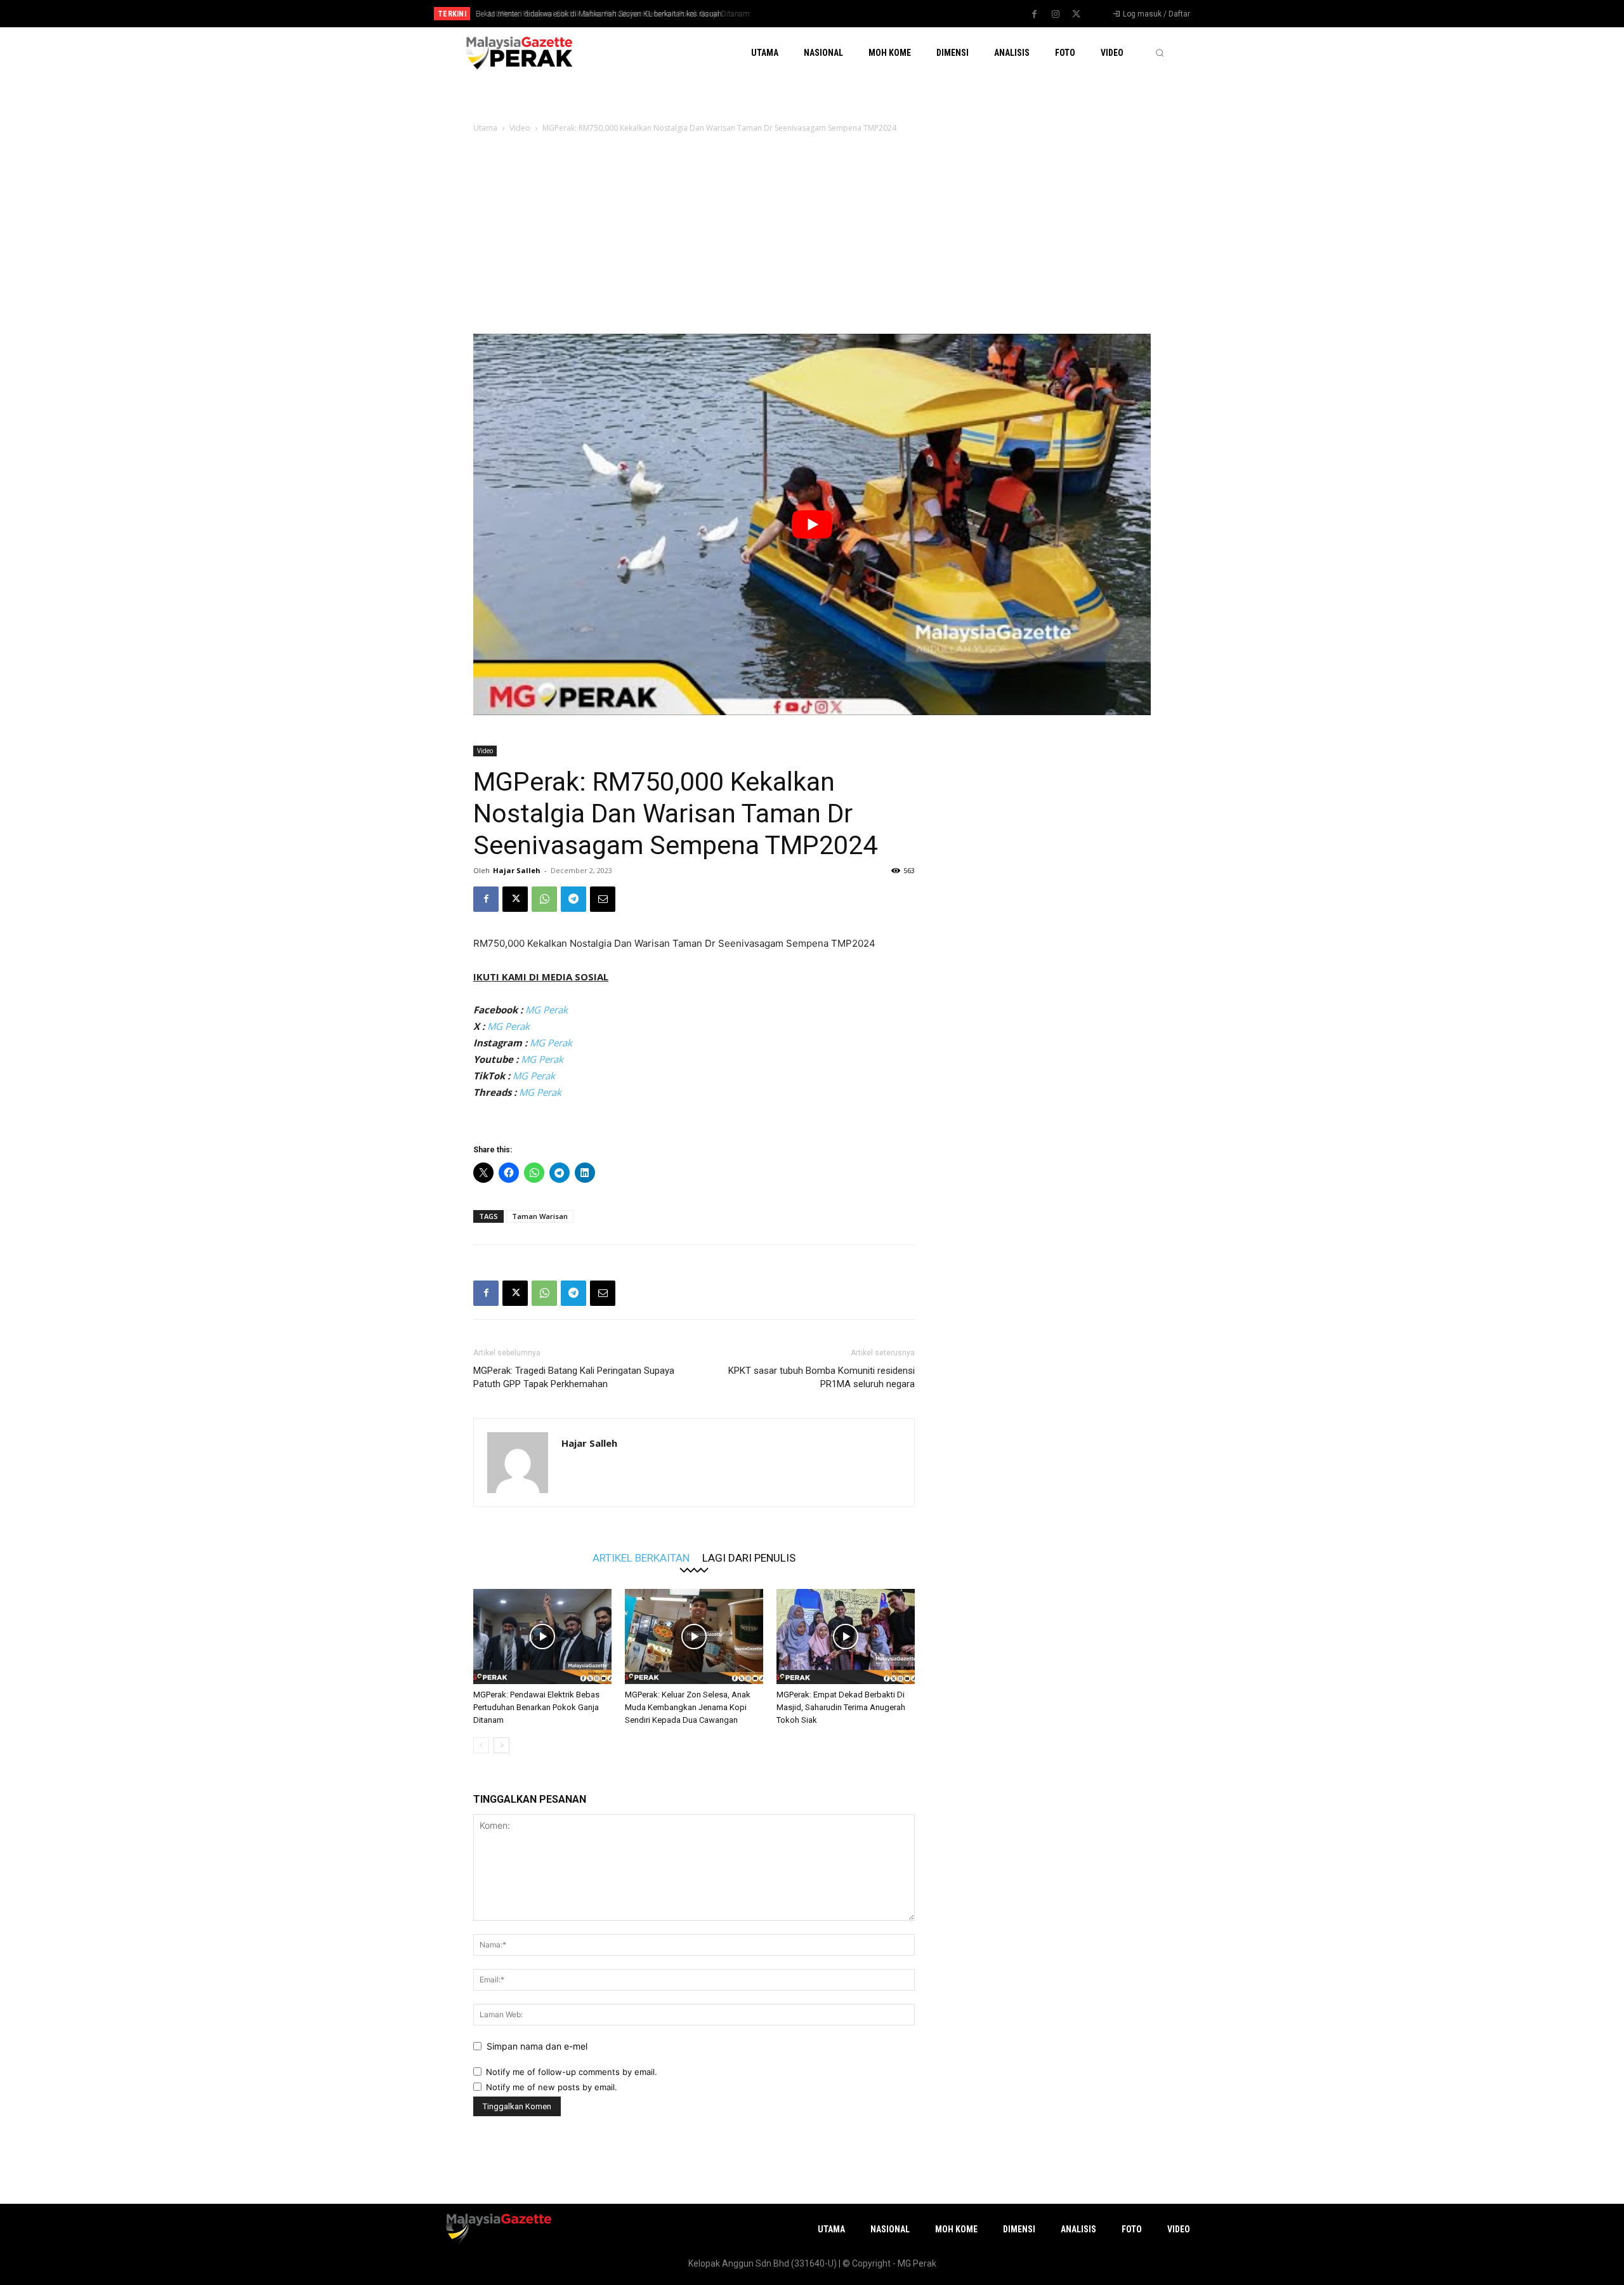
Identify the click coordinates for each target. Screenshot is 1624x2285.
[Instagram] (1056, 15)
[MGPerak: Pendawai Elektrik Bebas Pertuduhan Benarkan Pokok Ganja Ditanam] (542, 1636)
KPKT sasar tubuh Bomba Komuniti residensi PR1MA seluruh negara (822, 1377)
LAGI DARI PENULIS (749, 1557)
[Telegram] (573, 899)
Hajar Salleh (517, 870)
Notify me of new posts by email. (552, 2087)
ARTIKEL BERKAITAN (641, 1557)
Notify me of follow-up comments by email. (572, 2072)
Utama (485, 128)
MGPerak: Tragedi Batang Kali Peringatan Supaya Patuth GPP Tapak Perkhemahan (574, 1377)
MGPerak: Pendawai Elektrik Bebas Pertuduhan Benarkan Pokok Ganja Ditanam (610, 14)
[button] (1160, 53)
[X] (1077, 15)
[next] (854, 14)
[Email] (603, 899)
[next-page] (501, 1745)
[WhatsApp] (544, 899)
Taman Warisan (540, 1216)
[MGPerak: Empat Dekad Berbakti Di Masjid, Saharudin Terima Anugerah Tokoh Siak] (846, 1636)
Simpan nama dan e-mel (537, 2046)
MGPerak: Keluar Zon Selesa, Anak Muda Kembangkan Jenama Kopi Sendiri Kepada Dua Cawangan (688, 1707)
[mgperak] (518, 52)
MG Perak (547, 1010)
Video (520, 128)
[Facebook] (1035, 15)
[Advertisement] (812, 239)
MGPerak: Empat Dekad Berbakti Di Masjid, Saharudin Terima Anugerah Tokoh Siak (841, 1707)
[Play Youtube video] (812, 524)
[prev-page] (481, 1745)
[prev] (834, 14)
